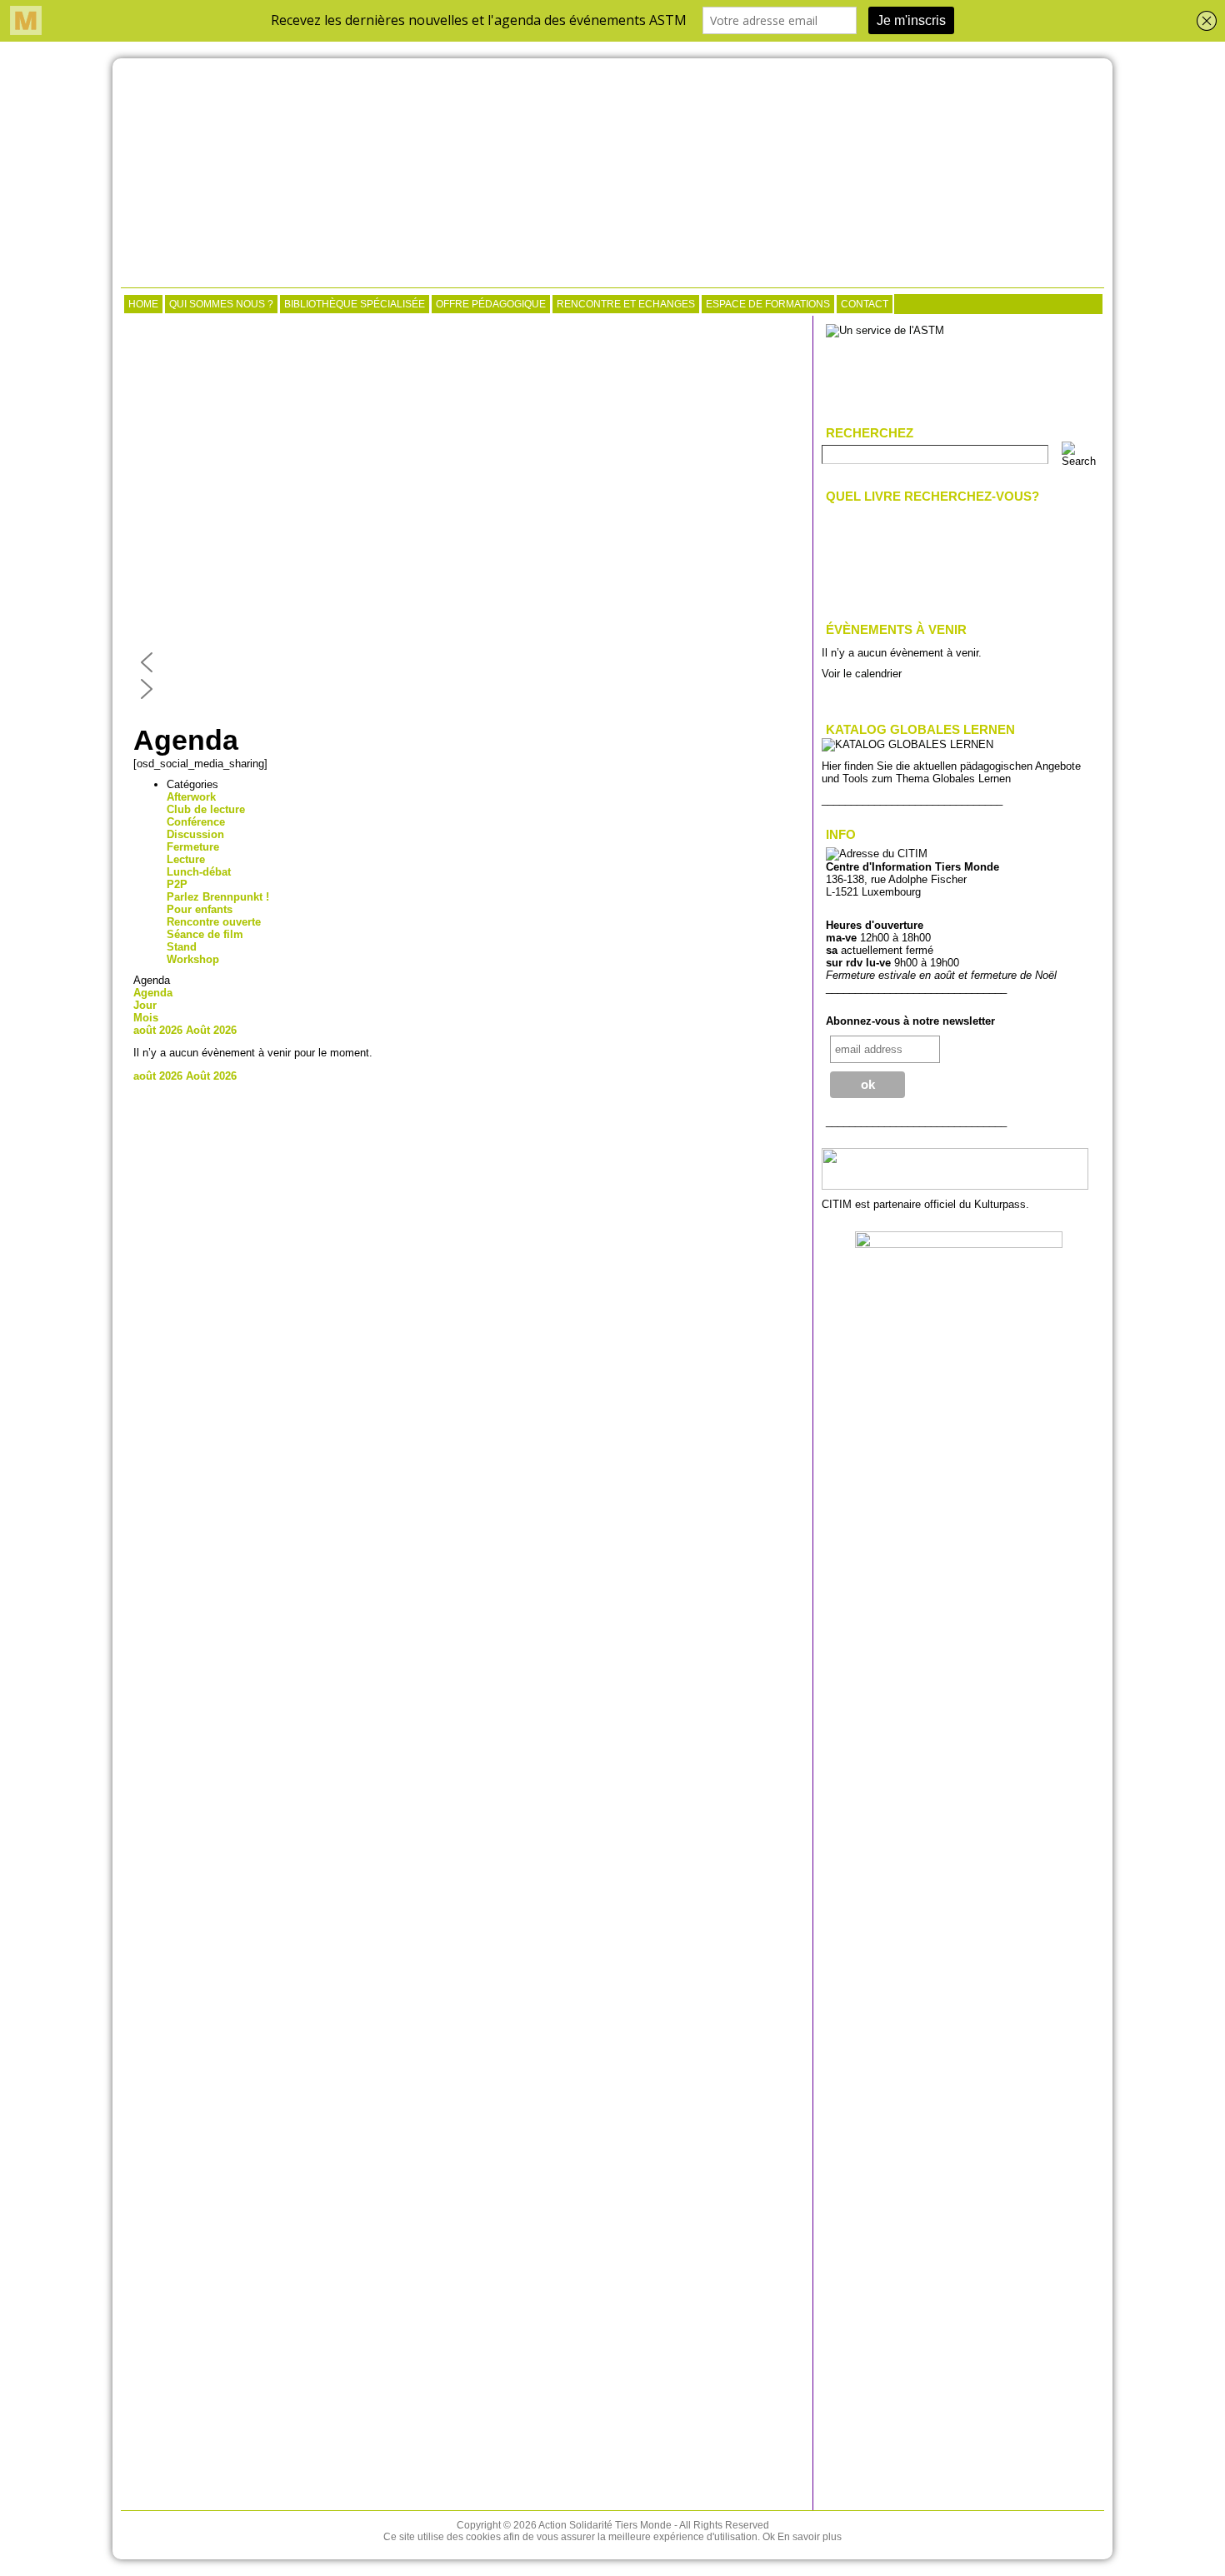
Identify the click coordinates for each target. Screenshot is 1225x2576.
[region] (467, 513)
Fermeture (193, 847)
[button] (467, 662)
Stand (182, 947)
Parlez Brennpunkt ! (218, 897)
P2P (177, 884)
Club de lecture (206, 809)
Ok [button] (769, 2537)
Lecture (186, 859)
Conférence (196, 822)
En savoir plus (810, 2537)
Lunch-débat (199, 872)
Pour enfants (200, 909)
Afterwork (191, 797)
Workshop (193, 959)
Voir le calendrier (862, 674)
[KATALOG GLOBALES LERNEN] (907, 744)
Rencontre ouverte (214, 922)
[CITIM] (612, 175)
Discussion (195, 834)
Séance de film (205, 934)
